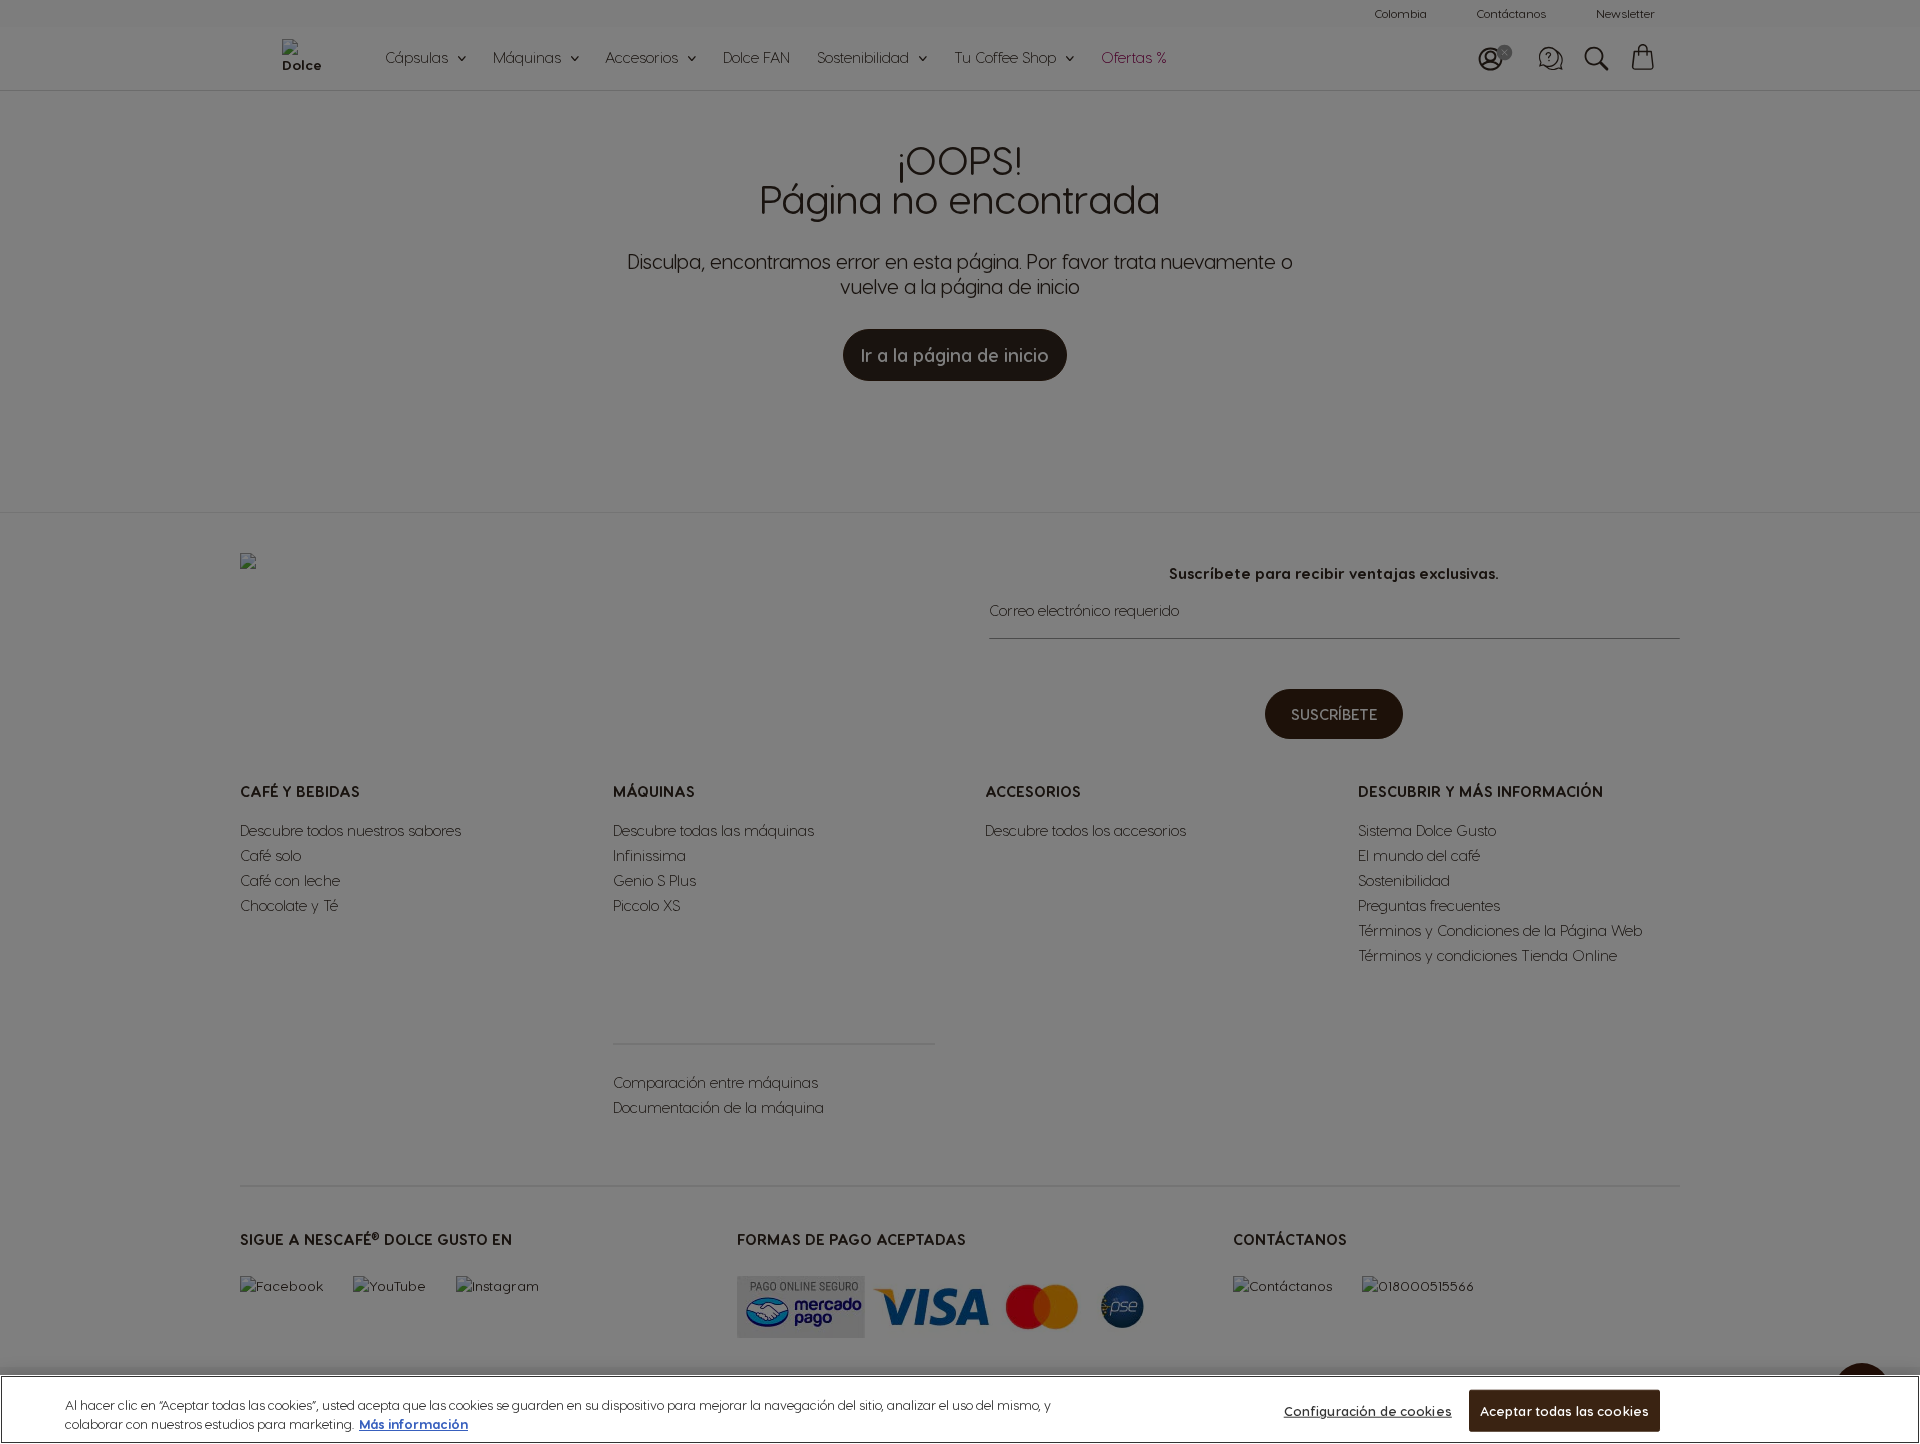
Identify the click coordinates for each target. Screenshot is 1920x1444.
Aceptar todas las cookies (1564, 1410)
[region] (960, 1409)
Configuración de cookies (1368, 1410)
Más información (413, 1423)
